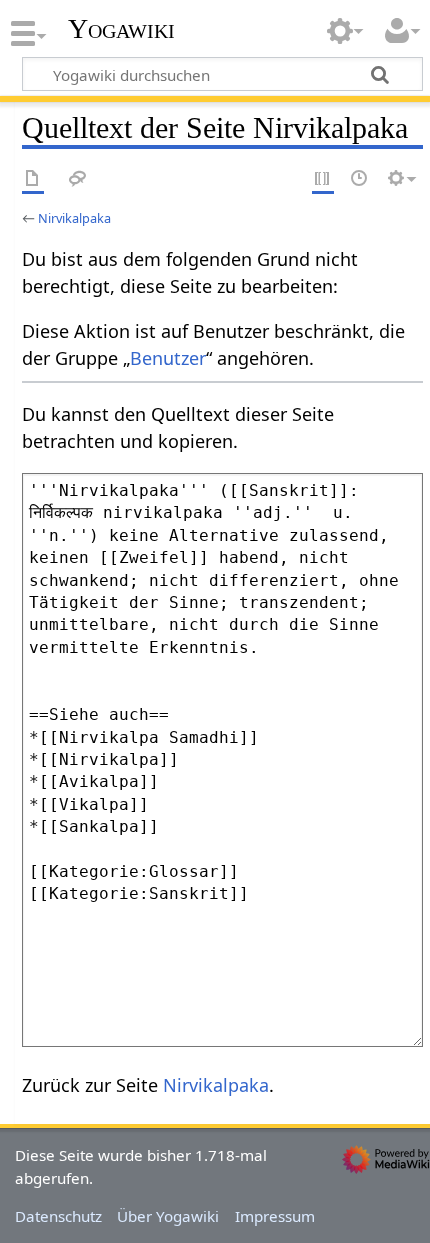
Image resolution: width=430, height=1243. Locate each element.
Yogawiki (121, 29)
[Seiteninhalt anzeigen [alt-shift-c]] (33, 179)
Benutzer (168, 358)
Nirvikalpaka (74, 218)
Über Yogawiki (168, 1216)
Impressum (275, 1216)
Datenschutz (58, 1216)
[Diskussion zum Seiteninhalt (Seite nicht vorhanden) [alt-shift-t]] (78, 179)
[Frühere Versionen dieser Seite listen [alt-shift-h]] (360, 179)
